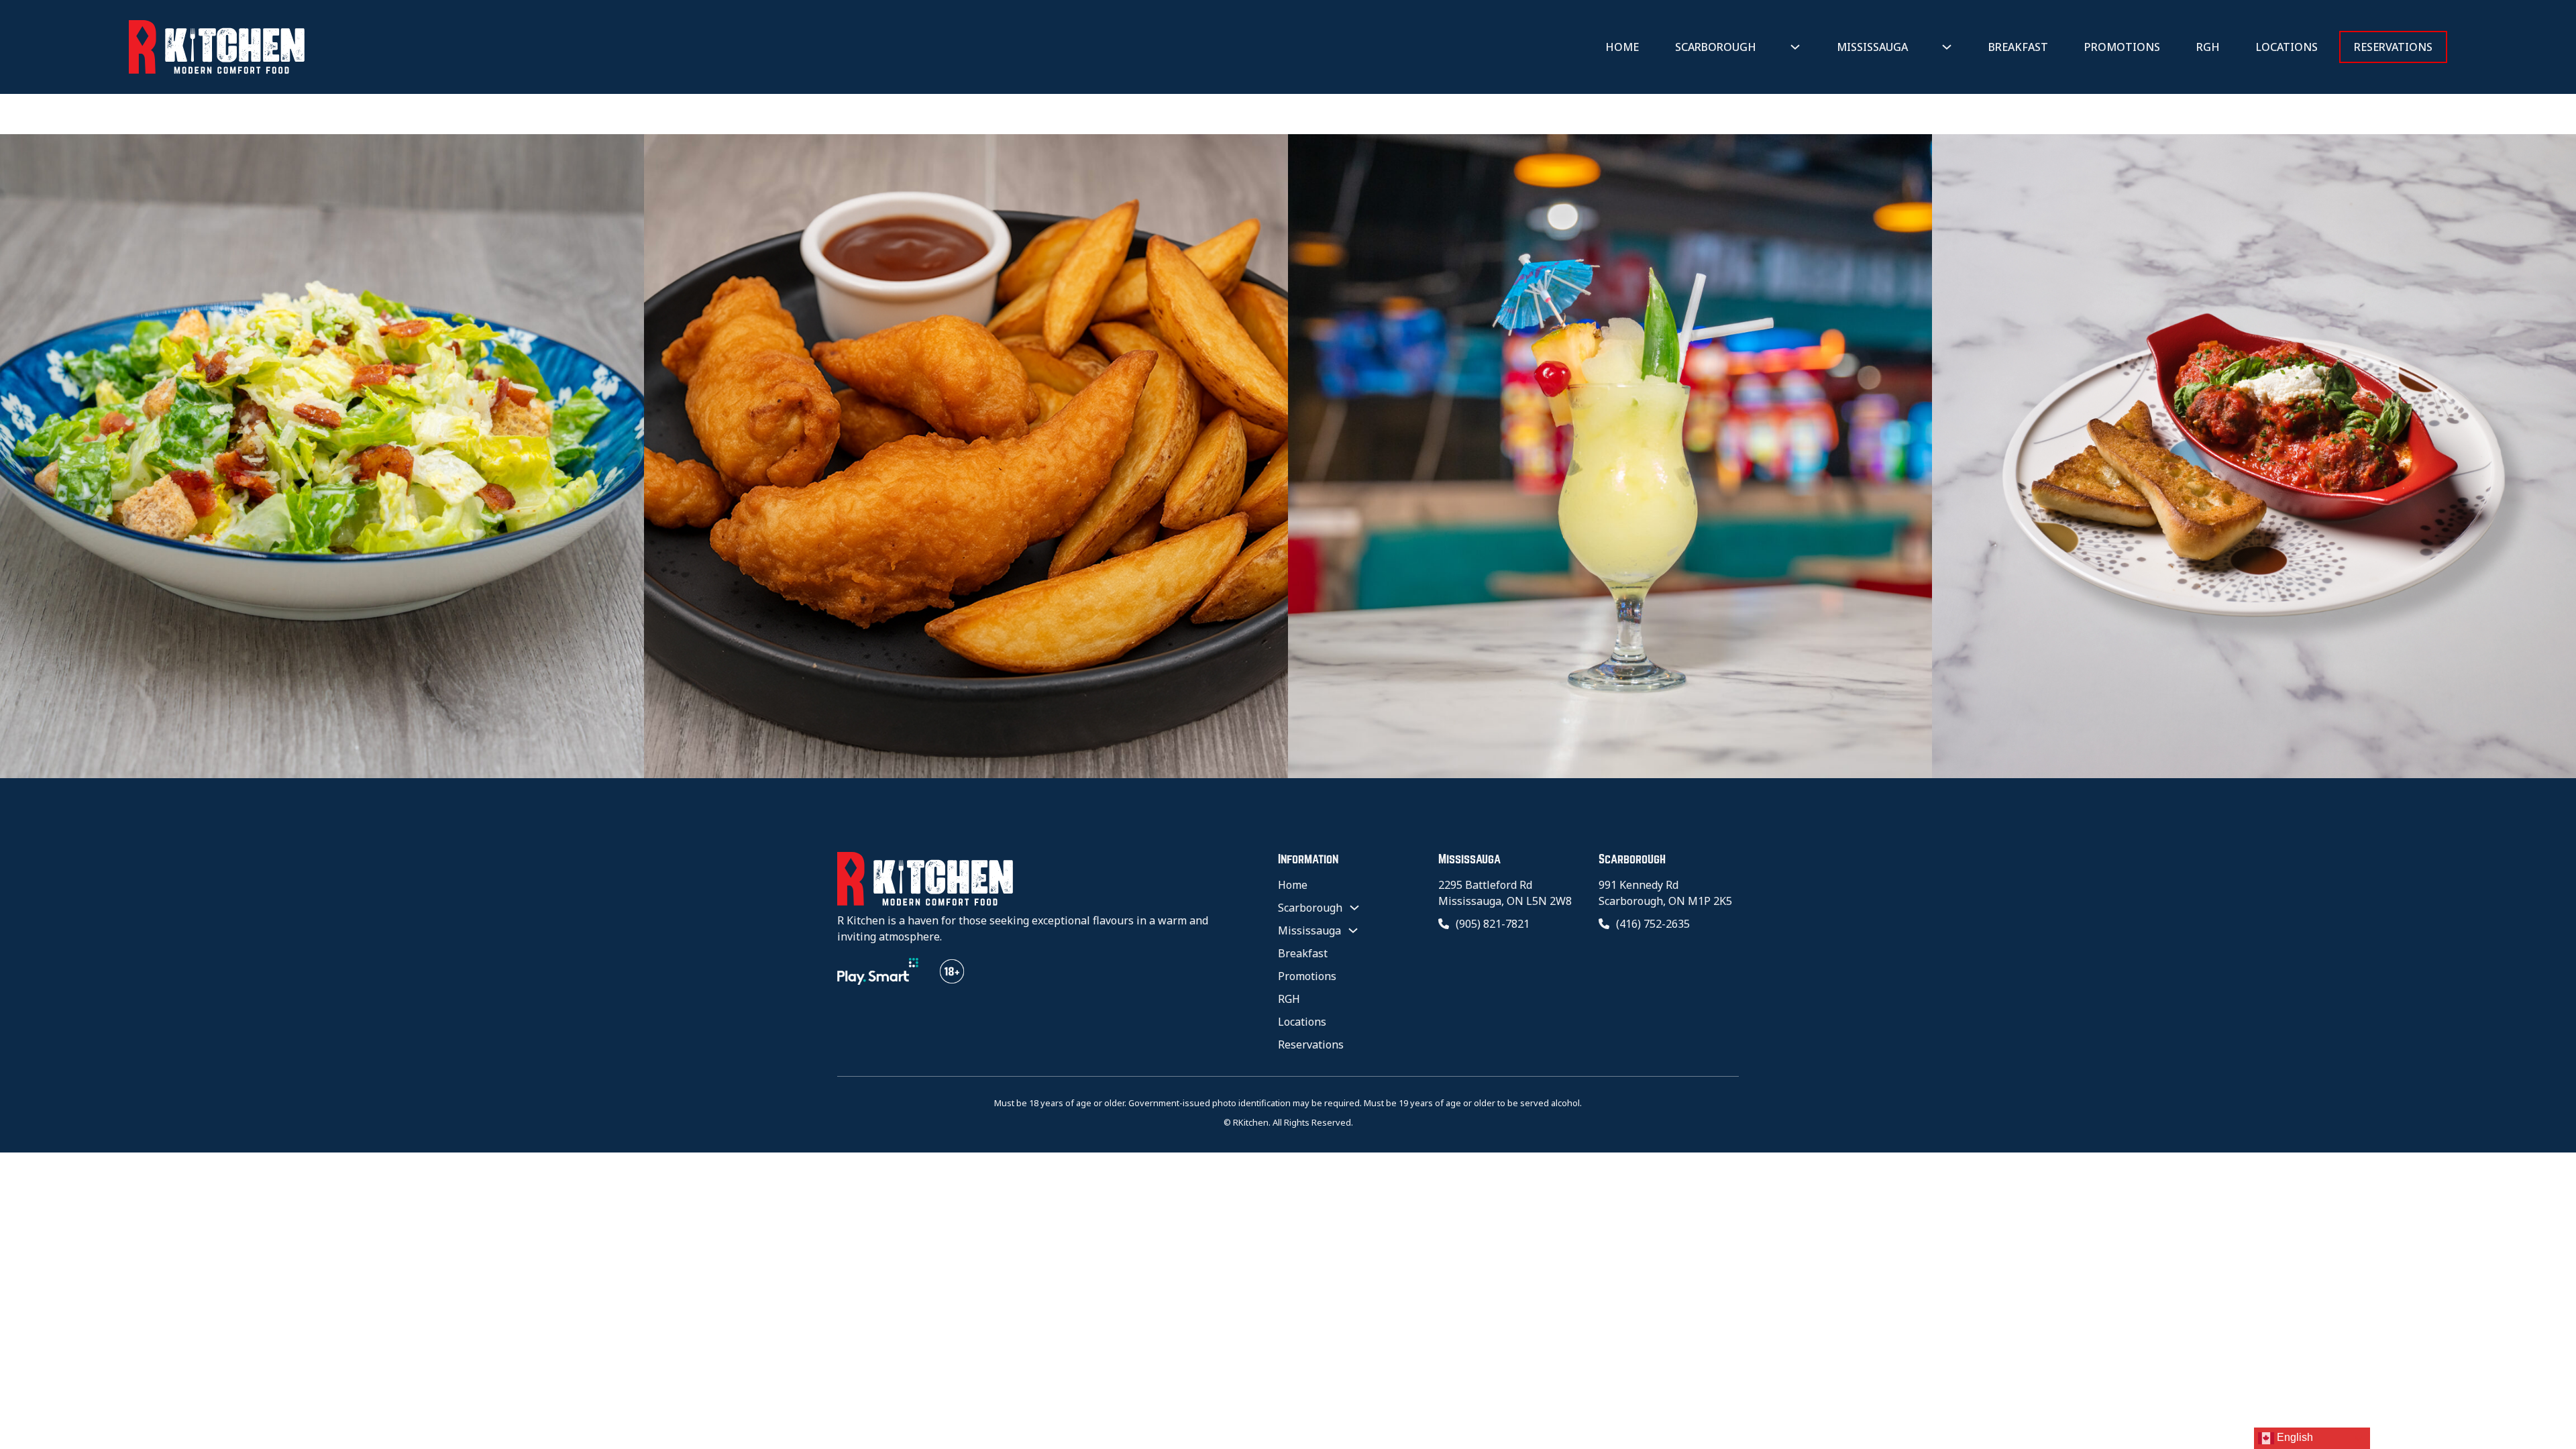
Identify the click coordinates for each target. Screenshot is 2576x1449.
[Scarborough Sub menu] (1795, 47)
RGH (2208, 47)
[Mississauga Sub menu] (1947, 47)
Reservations (2393, 47)
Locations (2287, 47)
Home (1622, 47)
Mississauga (1872, 47)
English (2294, 1437)
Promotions (2122, 47)
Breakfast (2018, 47)
